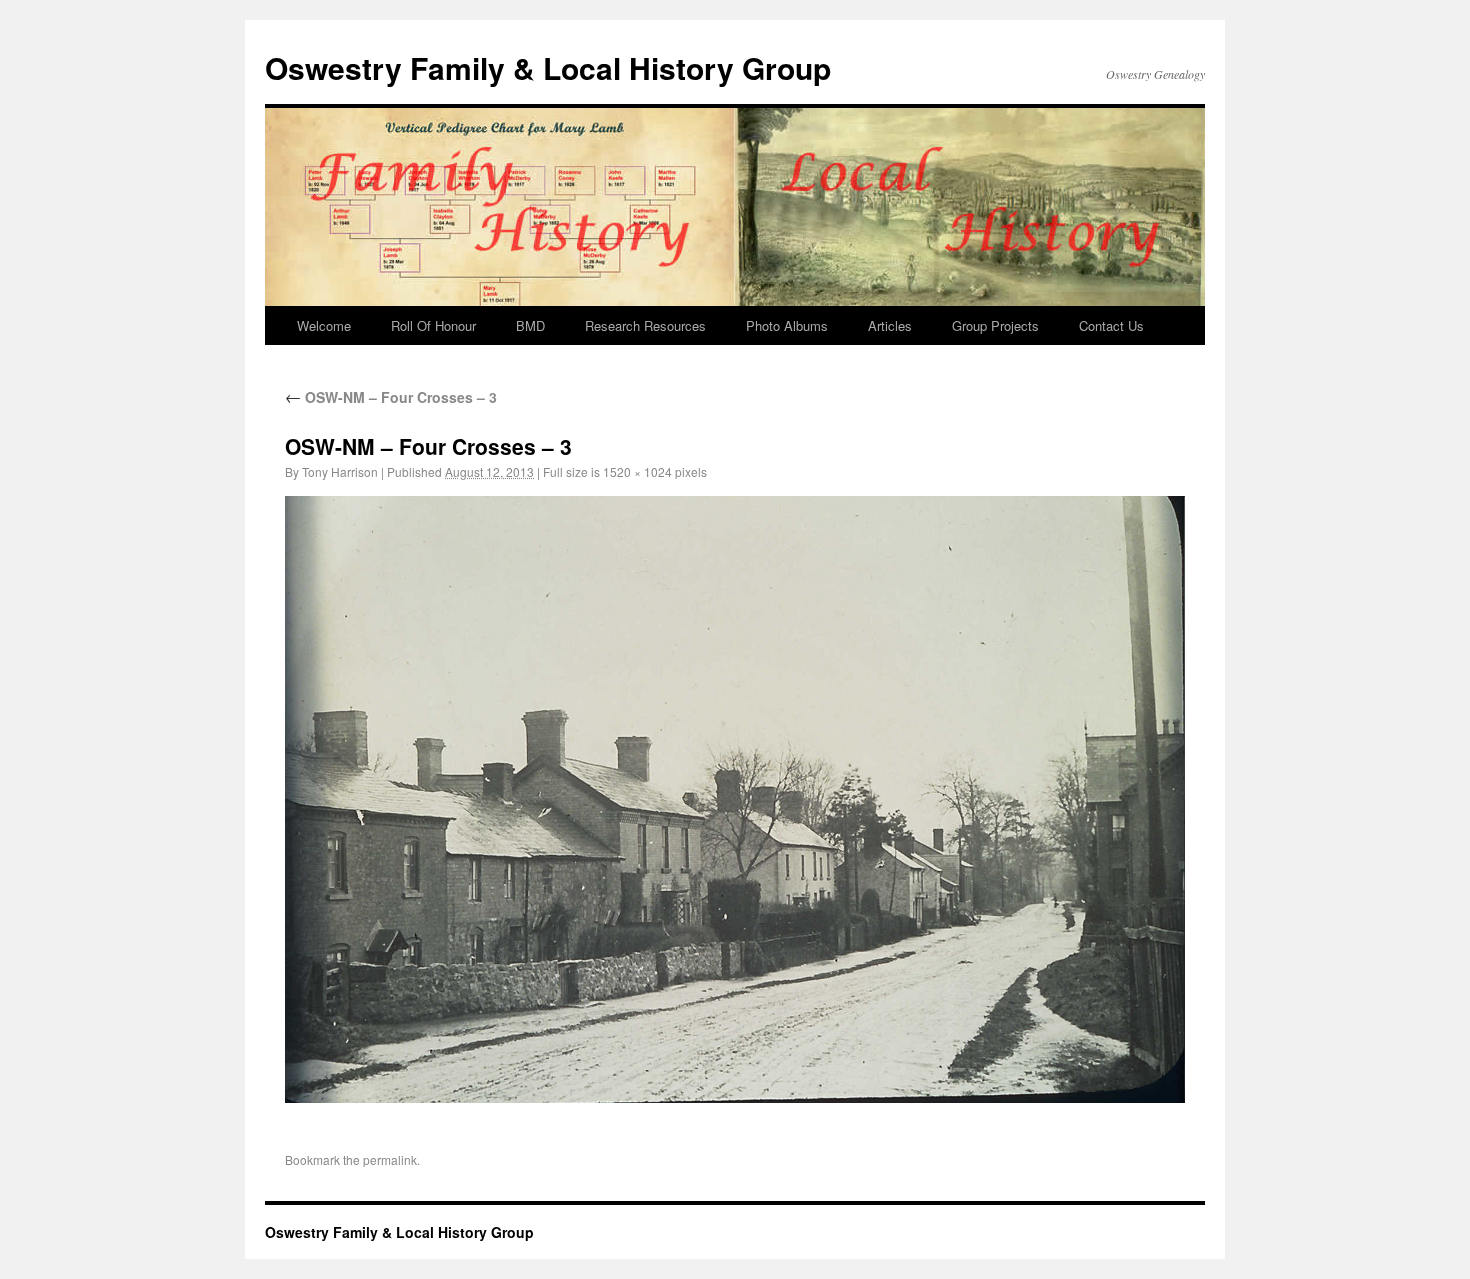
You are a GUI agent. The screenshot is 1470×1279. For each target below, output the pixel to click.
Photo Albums (787, 325)
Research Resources (645, 325)
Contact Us (1111, 325)
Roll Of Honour (433, 325)
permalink (390, 1159)
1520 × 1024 (637, 471)
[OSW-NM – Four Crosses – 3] (735, 799)
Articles (890, 325)
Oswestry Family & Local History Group (548, 67)
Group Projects (995, 325)
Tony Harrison (340, 471)
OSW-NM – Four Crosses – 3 (391, 397)
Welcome (324, 325)
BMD (530, 325)
